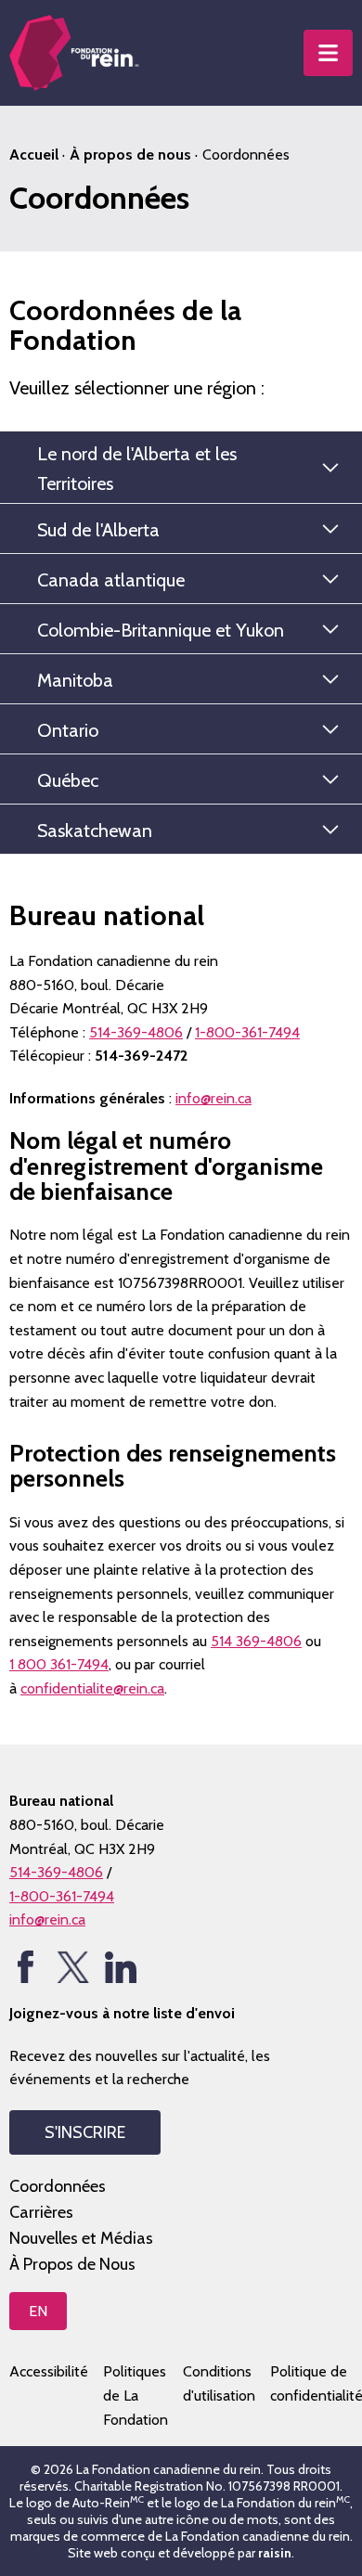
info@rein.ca (213, 1098)
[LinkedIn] (120, 1967)
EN (38, 2311)
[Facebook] (26, 1967)
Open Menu (328, 53)
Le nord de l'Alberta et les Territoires (137, 469)
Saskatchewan (95, 831)
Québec (68, 780)
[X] (73, 1967)
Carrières (41, 2212)
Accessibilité (49, 2371)
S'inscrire (85, 2132)
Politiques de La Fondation (136, 2395)
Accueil (34, 155)
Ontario (68, 730)
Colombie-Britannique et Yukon (161, 630)
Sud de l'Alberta (98, 530)
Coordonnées (58, 2186)
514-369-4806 (136, 1032)
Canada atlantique (111, 580)
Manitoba (75, 680)
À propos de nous (130, 155)
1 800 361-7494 (59, 1664)
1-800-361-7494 (247, 1032)
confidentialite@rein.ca (92, 1688)
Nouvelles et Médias (81, 2238)
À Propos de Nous (72, 2264)
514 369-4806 (256, 1641)
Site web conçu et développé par (180, 2553)
